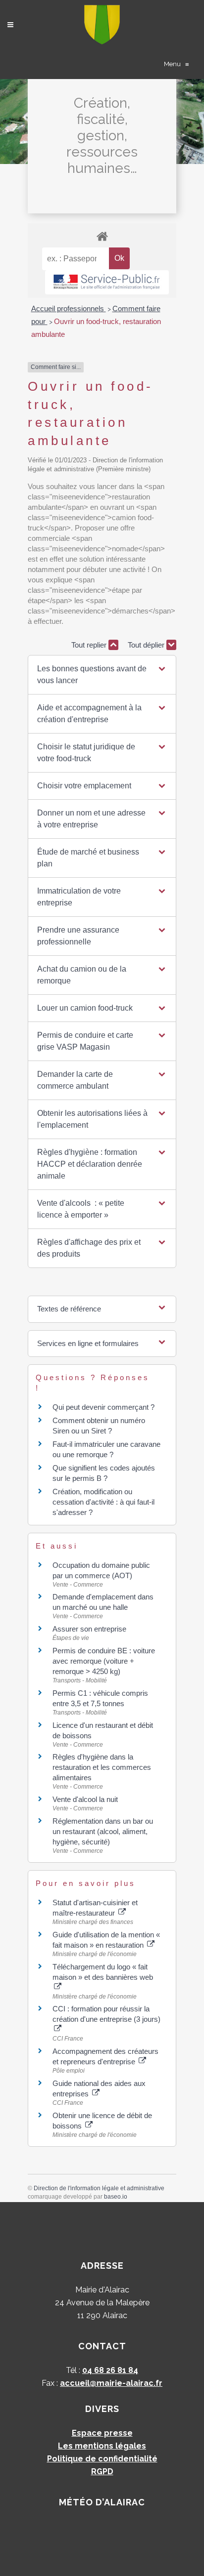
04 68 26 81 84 (110, 2370)
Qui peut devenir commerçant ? (103, 1407)
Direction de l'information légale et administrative (99, 2188)
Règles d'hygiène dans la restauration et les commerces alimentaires (102, 1767)
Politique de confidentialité (102, 2459)
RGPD (102, 2472)
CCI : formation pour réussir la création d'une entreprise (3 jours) (106, 2014)
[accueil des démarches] (102, 236)
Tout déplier (147, 645)
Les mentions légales (102, 2446)
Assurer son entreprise (89, 1629)
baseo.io (116, 2197)
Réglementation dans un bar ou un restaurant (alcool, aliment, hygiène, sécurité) (103, 1831)
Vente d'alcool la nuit (85, 1799)
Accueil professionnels (69, 308)
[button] (102, 675)
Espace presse (102, 2433)
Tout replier (90, 645)
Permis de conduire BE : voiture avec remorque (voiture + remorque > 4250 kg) (104, 1661)
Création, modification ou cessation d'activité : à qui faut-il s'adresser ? (103, 1502)
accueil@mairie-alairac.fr (111, 2383)
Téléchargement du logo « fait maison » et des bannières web (103, 1972)
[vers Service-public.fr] (107, 282)
